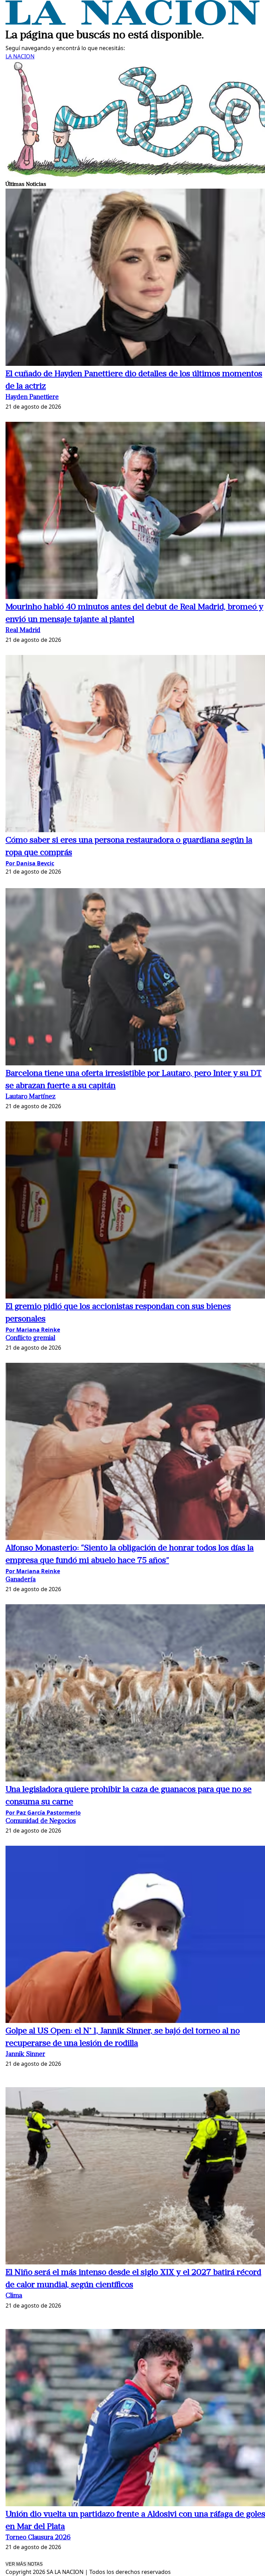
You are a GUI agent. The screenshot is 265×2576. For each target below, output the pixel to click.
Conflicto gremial (30, 1338)
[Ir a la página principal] (132, 23)
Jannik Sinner (25, 2055)
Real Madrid (23, 631)
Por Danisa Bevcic (30, 863)
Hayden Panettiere (32, 397)
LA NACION (20, 56)
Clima (14, 2296)
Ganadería (21, 1580)
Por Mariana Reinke (33, 1330)
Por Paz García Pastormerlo (43, 1813)
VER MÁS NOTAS (24, 2564)
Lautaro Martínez (31, 1097)
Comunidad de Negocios (41, 1821)
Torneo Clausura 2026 (38, 2538)
